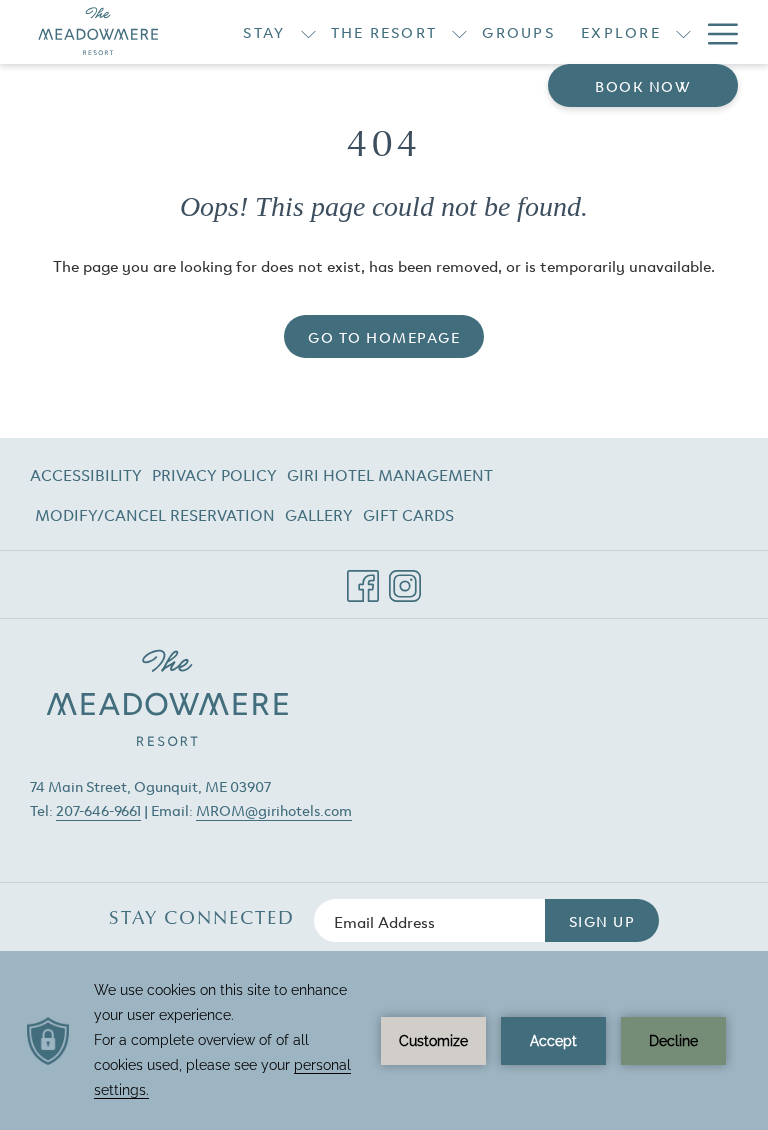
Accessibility (86, 474)
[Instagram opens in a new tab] (405, 578)
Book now (643, 85)
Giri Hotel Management (390, 478)
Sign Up (602, 920)
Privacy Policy (214, 474)
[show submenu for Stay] (308, 32)
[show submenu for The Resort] (459, 32)
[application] (384, 1040)
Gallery (319, 514)
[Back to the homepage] (98, 32)
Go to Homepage (384, 336)
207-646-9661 (98, 809)
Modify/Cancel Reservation (155, 518)
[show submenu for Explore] (683, 32)
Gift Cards (408, 518)
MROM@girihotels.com (274, 809)
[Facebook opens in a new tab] (363, 578)
